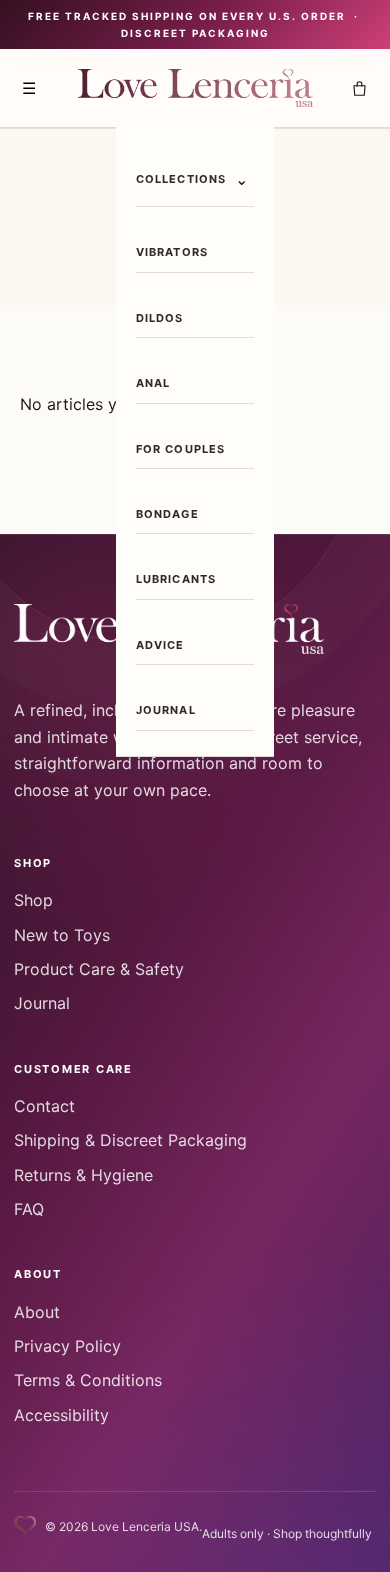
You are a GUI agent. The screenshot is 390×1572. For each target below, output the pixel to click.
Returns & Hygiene (83, 1175)
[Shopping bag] (359, 88)
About (37, 1312)
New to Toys (62, 935)
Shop (33, 900)
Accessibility (61, 1415)
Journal (166, 710)
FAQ (29, 1209)
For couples (181, 449)
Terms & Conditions (88, 1380)
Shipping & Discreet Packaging (130, 1140)
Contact (44, 1106)
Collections (181, 179)
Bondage (167, 514)
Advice (160, 645)
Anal (153, 383)
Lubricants (176, 579)
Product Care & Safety (99, 969)
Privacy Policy (67, 1346)
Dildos (160, 318)
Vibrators (172, 252)
